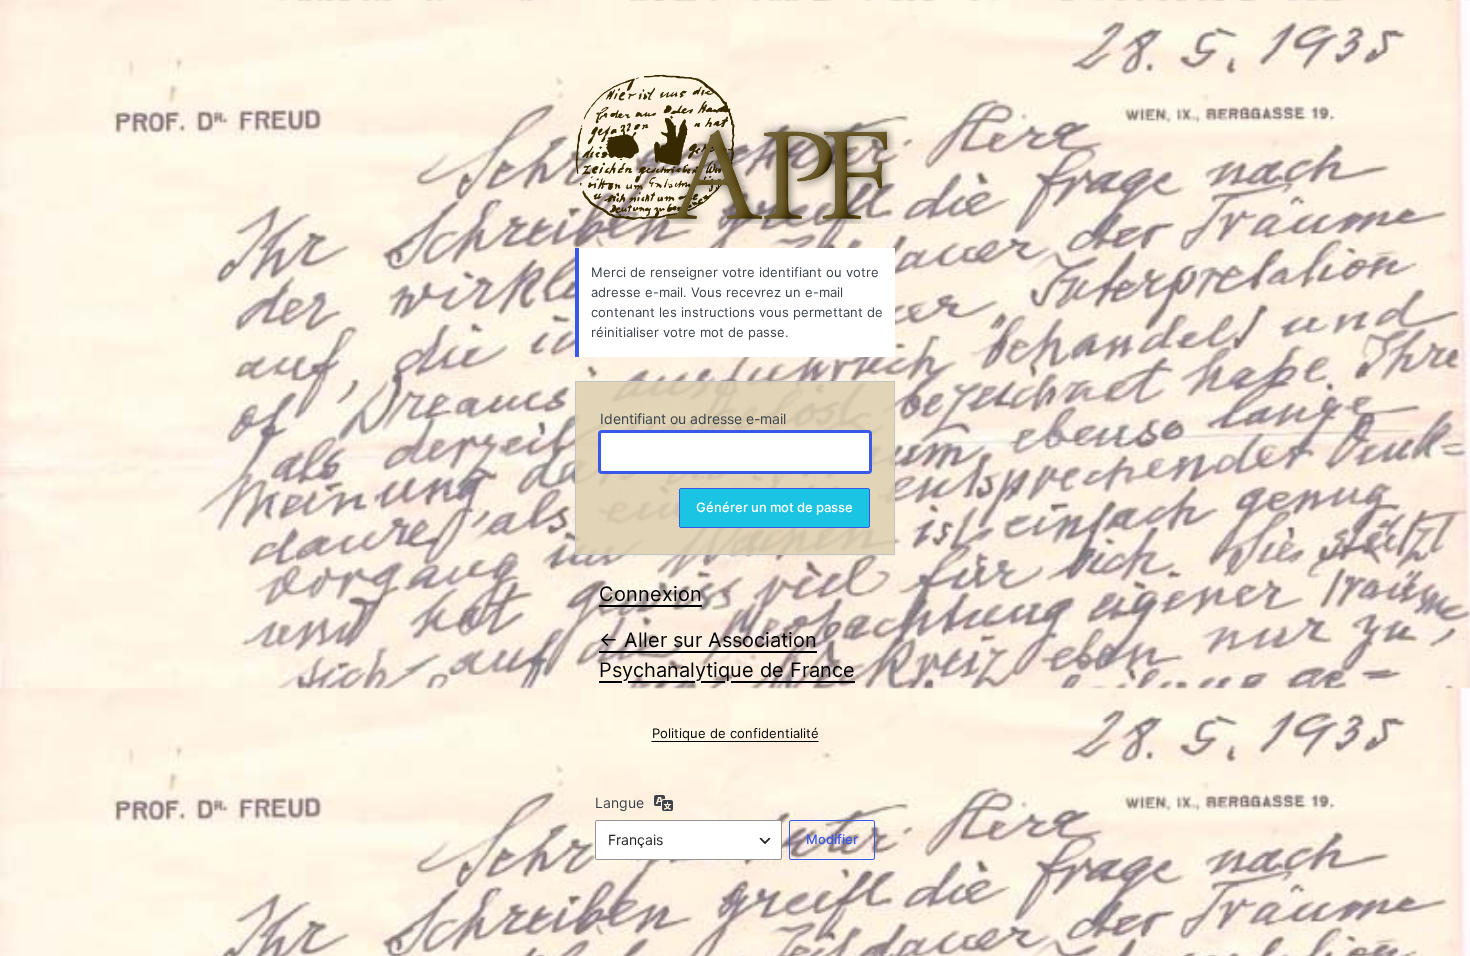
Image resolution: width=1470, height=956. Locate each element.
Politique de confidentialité (735, 733)
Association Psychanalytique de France (735, 149)
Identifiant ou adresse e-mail (693, 418)
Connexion (650, 594)
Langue (619, 802)
